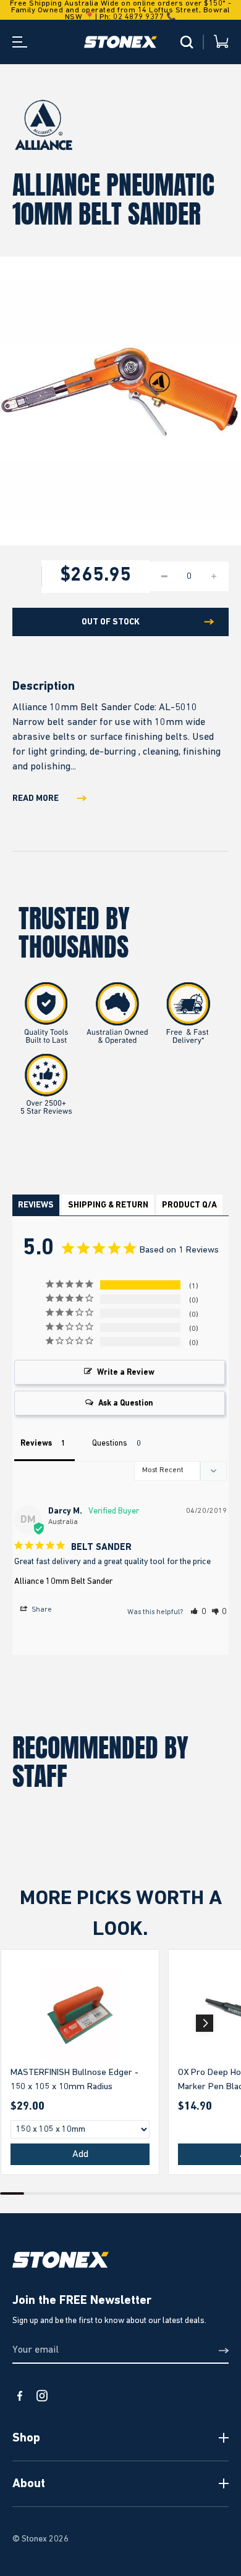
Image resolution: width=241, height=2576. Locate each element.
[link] (80, 2015)
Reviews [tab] (36, 1443)
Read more (36, 798)
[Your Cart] (221, 42)
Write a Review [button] (126, 1373)
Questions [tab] (110, 1443)
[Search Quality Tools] (187, 42)
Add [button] (80, 2155)
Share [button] (41, 1610)
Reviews (36, 1205)
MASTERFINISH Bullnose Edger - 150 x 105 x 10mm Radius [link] (74, 2079)
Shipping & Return (108, 1205)
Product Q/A (189, 1205)
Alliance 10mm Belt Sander (63, 1581)
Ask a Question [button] (126, 1403)
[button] (198, 1612)
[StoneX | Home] (120, 42)
